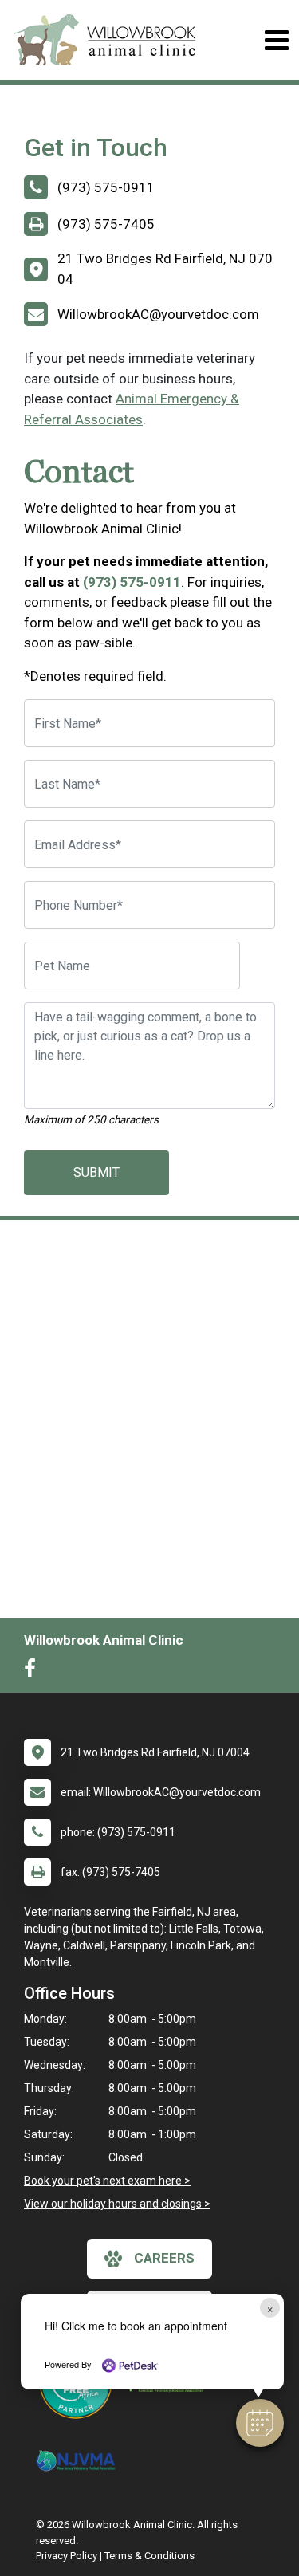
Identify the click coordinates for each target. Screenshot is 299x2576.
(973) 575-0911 (132, 582)
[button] (260, 2423)
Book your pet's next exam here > (107, 2181)
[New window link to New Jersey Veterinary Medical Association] (80, 2461)
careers (164, 2258)
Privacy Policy (67, 2556)
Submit (96, 1172)
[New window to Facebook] (34, 1672)
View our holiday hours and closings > (117, 2204)
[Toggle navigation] (276, 40)
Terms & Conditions (149, 2556)
